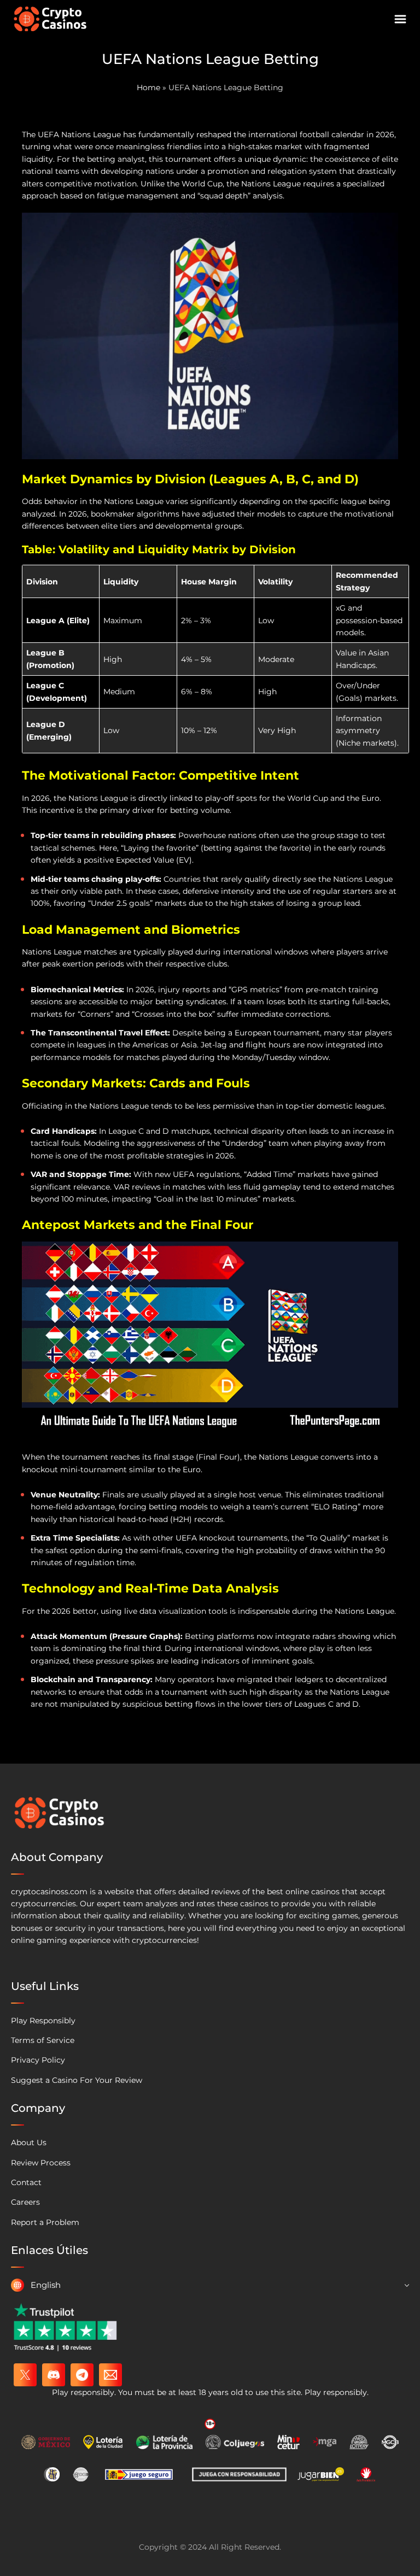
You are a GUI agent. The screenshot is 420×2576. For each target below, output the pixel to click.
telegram (82, 2375)
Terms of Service (43, 2040)
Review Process (41, 2163)
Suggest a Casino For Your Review (77, 2080)
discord (54, 2375)
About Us (29, 2142)
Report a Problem (45, 2222)
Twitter (25, 2375)
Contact (26, 2182)
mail (110, 2375)
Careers (25, 2202)
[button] (210, 2285)
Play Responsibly (43, 2021)
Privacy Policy (38, 2060)
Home (148, 87)
